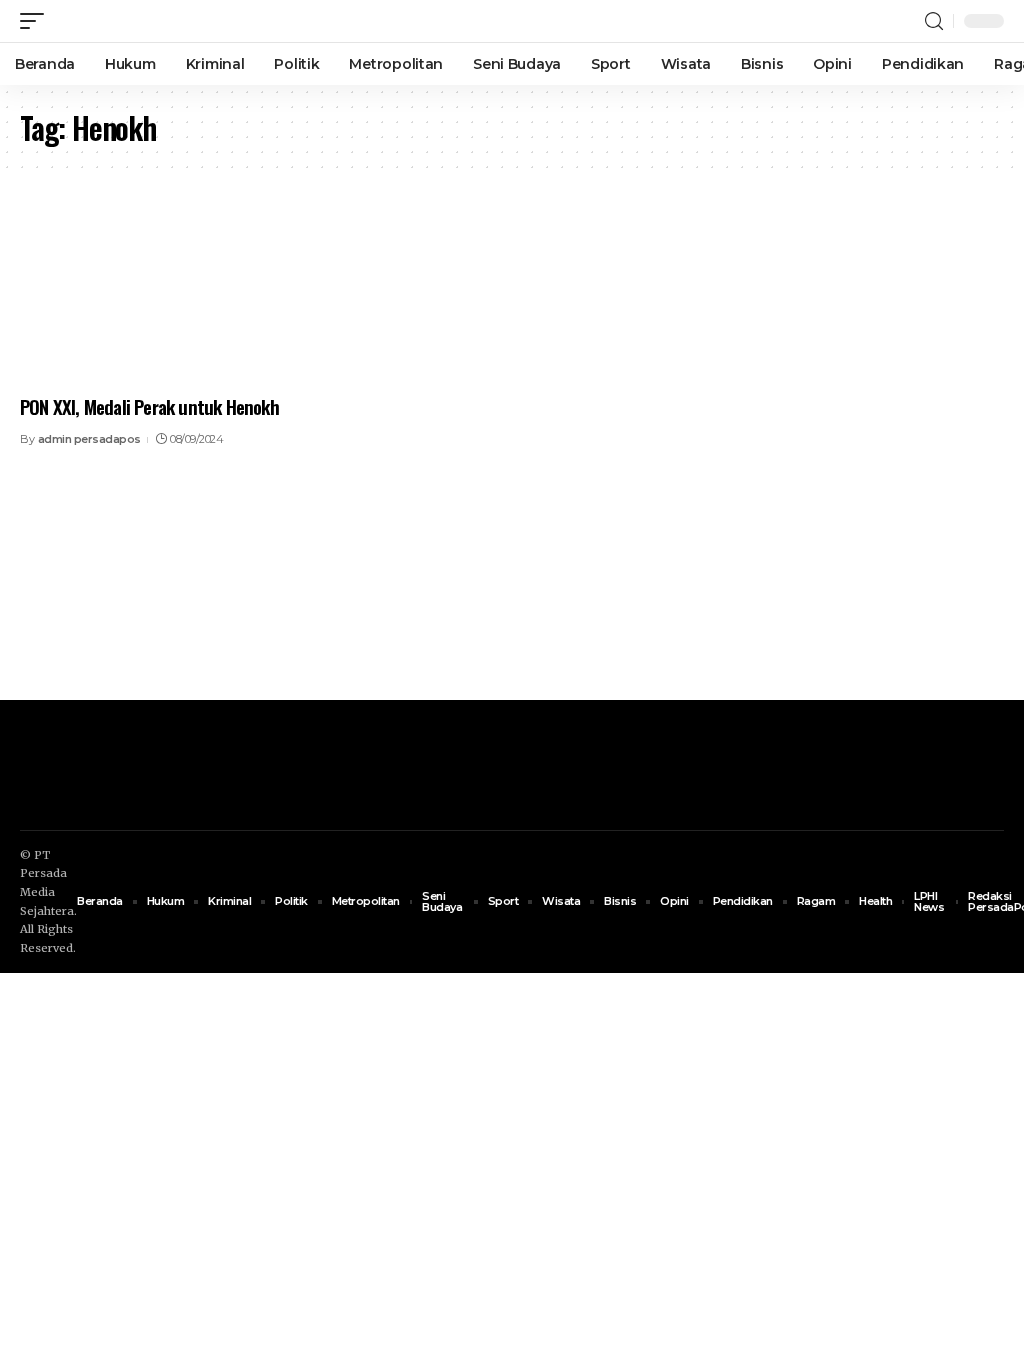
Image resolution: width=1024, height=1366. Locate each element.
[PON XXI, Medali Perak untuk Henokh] (170, 291)
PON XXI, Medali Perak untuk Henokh (149, 406)
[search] (934, 21)
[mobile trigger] (37, 21)
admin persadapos (89, 439)
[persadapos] (137, 21)
